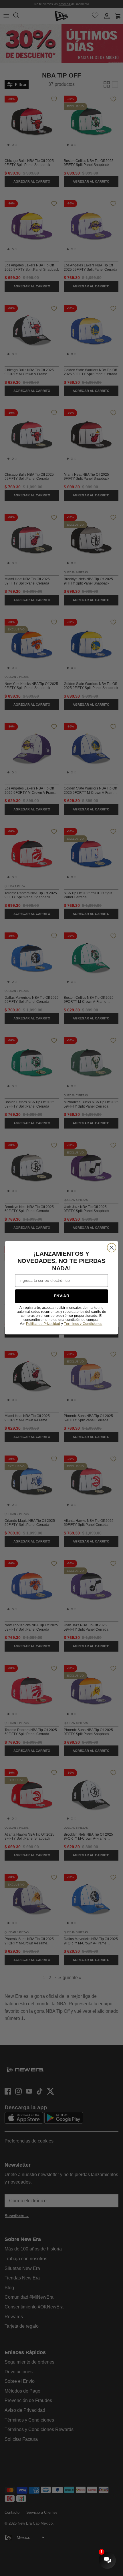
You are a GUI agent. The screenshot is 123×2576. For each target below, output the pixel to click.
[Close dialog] (112, 1248)
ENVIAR (61, 1296)
